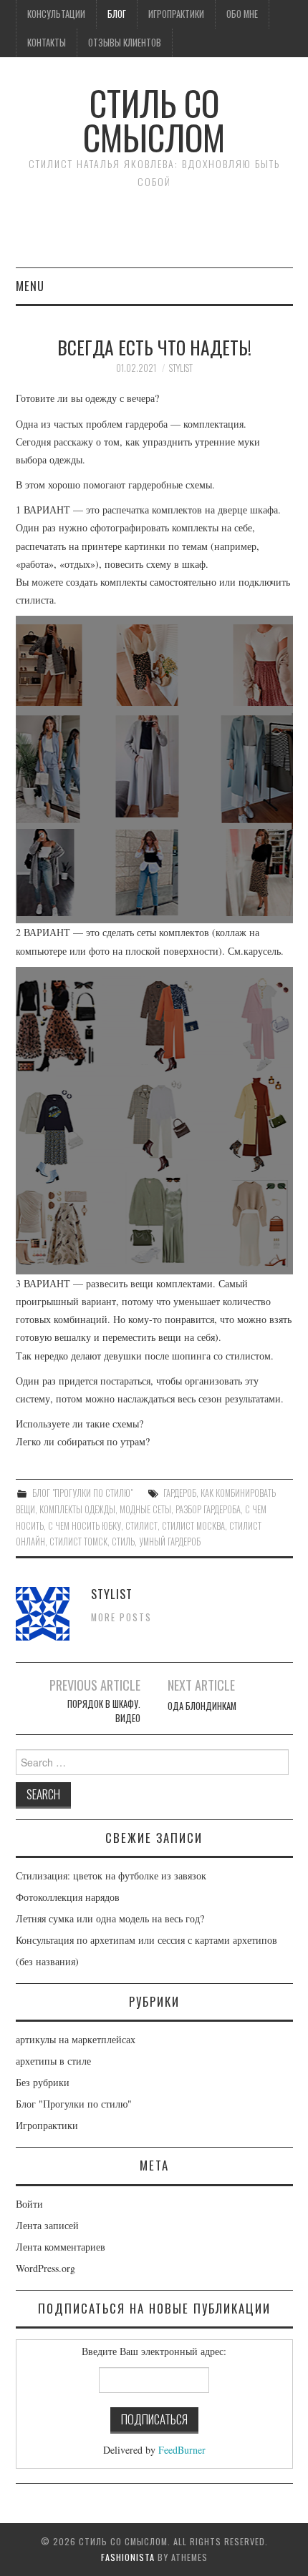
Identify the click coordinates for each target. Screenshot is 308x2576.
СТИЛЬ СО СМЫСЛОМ (154, 120)
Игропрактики (176, 14)
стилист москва (193, 1526)
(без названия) (47, 1961)
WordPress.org (45, 2268)
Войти (29, 2204)
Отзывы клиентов (125, 43)
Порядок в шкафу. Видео (104, 1711)
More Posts (121, 1617)
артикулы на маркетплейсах (76, 2039)
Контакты (47, 43)
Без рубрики (43, 2082)
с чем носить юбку (85, 1526)
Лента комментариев (61, 2247)
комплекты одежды (77, 1509)
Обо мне (242, 14)
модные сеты (145, 1509)
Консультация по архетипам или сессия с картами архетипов (146, 1940)
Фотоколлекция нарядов (68, 1897)
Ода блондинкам (202, 1706)
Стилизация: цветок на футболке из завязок (111, 1876)
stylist (181, 368)
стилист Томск (78, 1542)
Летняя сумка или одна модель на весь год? (110, 1918)
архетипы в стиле (53, 2061)
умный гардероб (170, 1542)
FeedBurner (182, 2450)
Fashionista (128, 2557)
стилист (141, 1526)
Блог (117, 14)
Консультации (56, 14)
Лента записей (47, 2225)
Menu (30, 286)
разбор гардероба (208, 1509)
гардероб (180, 1493)
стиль (123, 1542)
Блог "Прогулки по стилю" (82, 1493)
